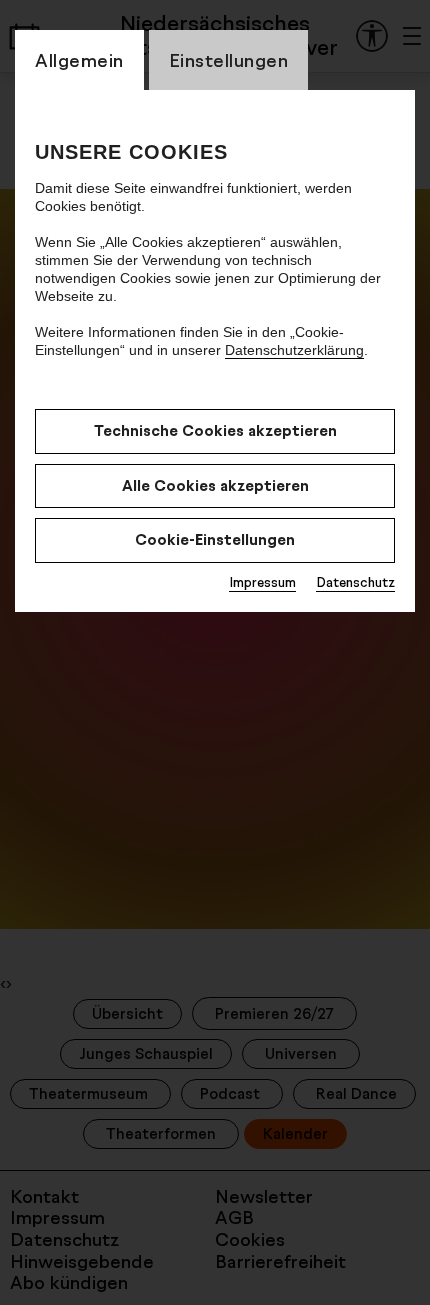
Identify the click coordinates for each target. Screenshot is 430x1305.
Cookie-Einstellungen (215, 539)
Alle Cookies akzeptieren (215, 485)
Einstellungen (229, 60)
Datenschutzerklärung (294, 350)
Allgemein (79, 60)
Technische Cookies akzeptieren (215, 430)
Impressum (262, 582)
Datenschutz (355, 582)
